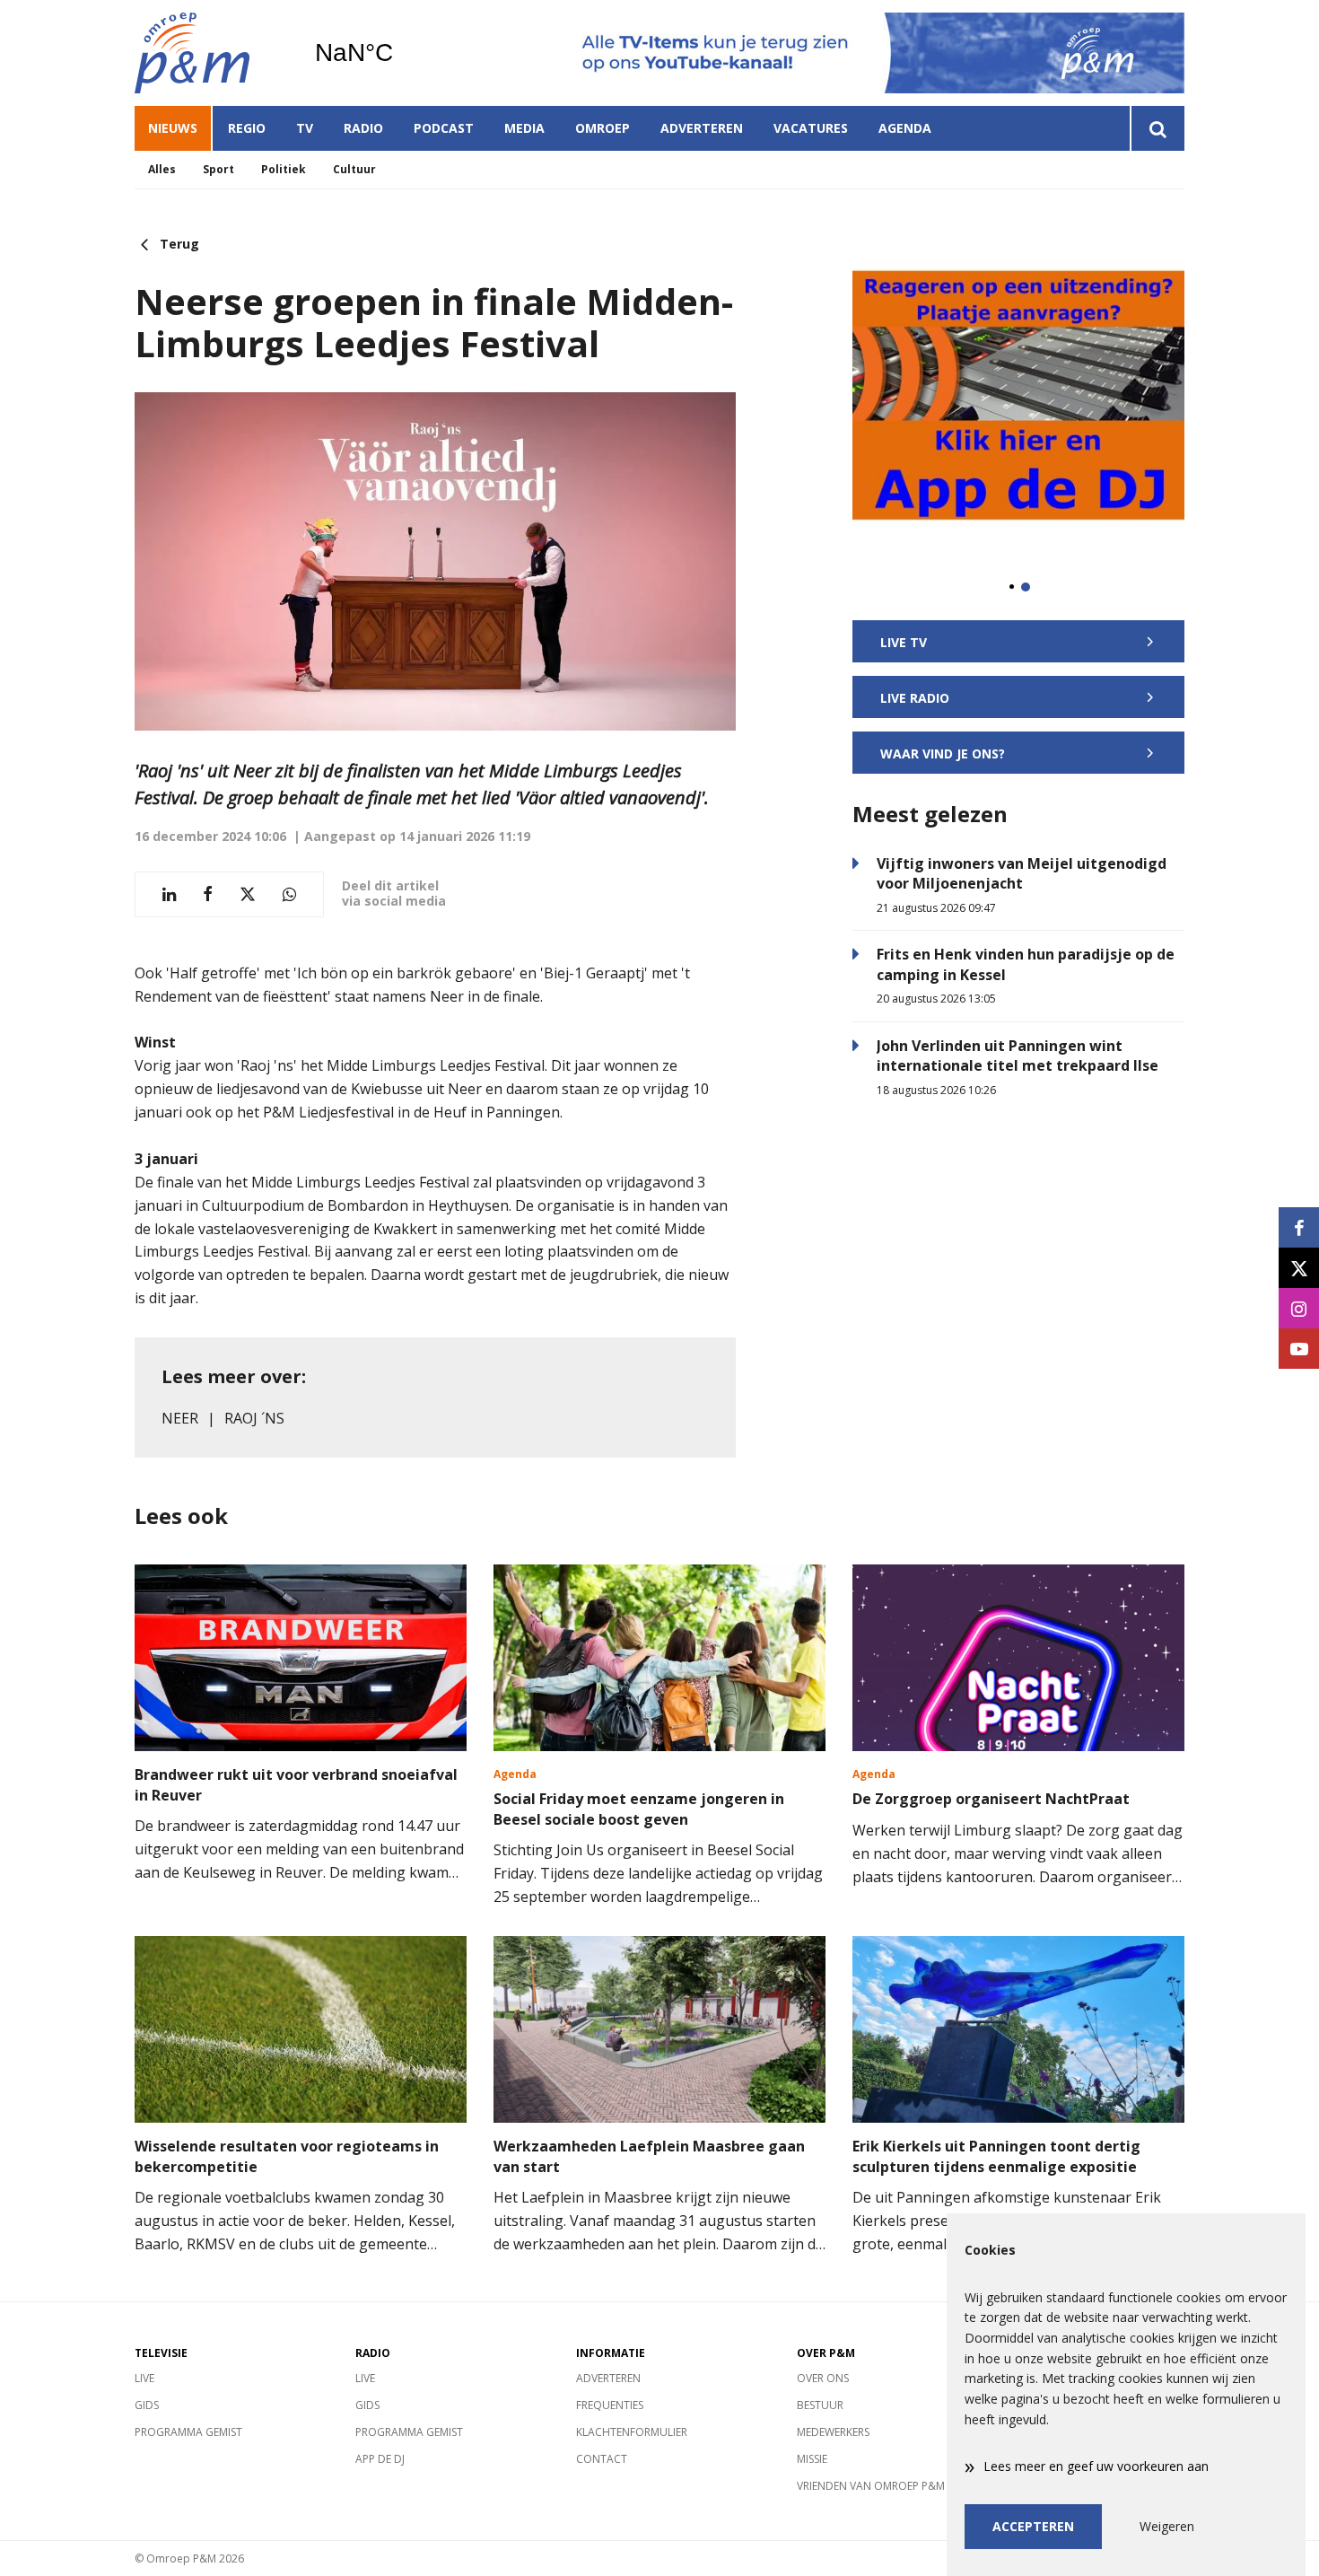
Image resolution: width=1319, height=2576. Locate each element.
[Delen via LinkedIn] (169, 894)
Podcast (444, 128)
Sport (218, 169)
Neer (180, 1418)
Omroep (603, 128)
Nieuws (173, 128)
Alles (162, 169)
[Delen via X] (248, 894)
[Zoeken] (1157, 128)
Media (524, 128)
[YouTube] (1299, 1349)
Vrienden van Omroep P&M (871, 2486)
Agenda (905, 128)
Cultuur (354, 169)
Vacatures (811, 128)
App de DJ (380, 2459)
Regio (247, 128)
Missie (812, 2459)
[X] (1299, 1268)
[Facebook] (1299, 1227)
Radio (363, 128)
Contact (602, 2459)
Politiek (284, 169)
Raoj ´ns (254, 1418)
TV (305, 128)
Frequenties (610, 2405)
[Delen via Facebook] (208, 894)
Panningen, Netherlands (400, 53)
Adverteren (702, 128)
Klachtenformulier (632, 2432)
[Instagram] (1299, 1308)
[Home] (211, 53)
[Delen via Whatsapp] (289, 894)
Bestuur (820, 2405)
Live (144, 2378)
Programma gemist (188, 2432)
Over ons (823, 2378)
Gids (147, 2405)
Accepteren (1033, 2526)
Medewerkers (833, 2432)
